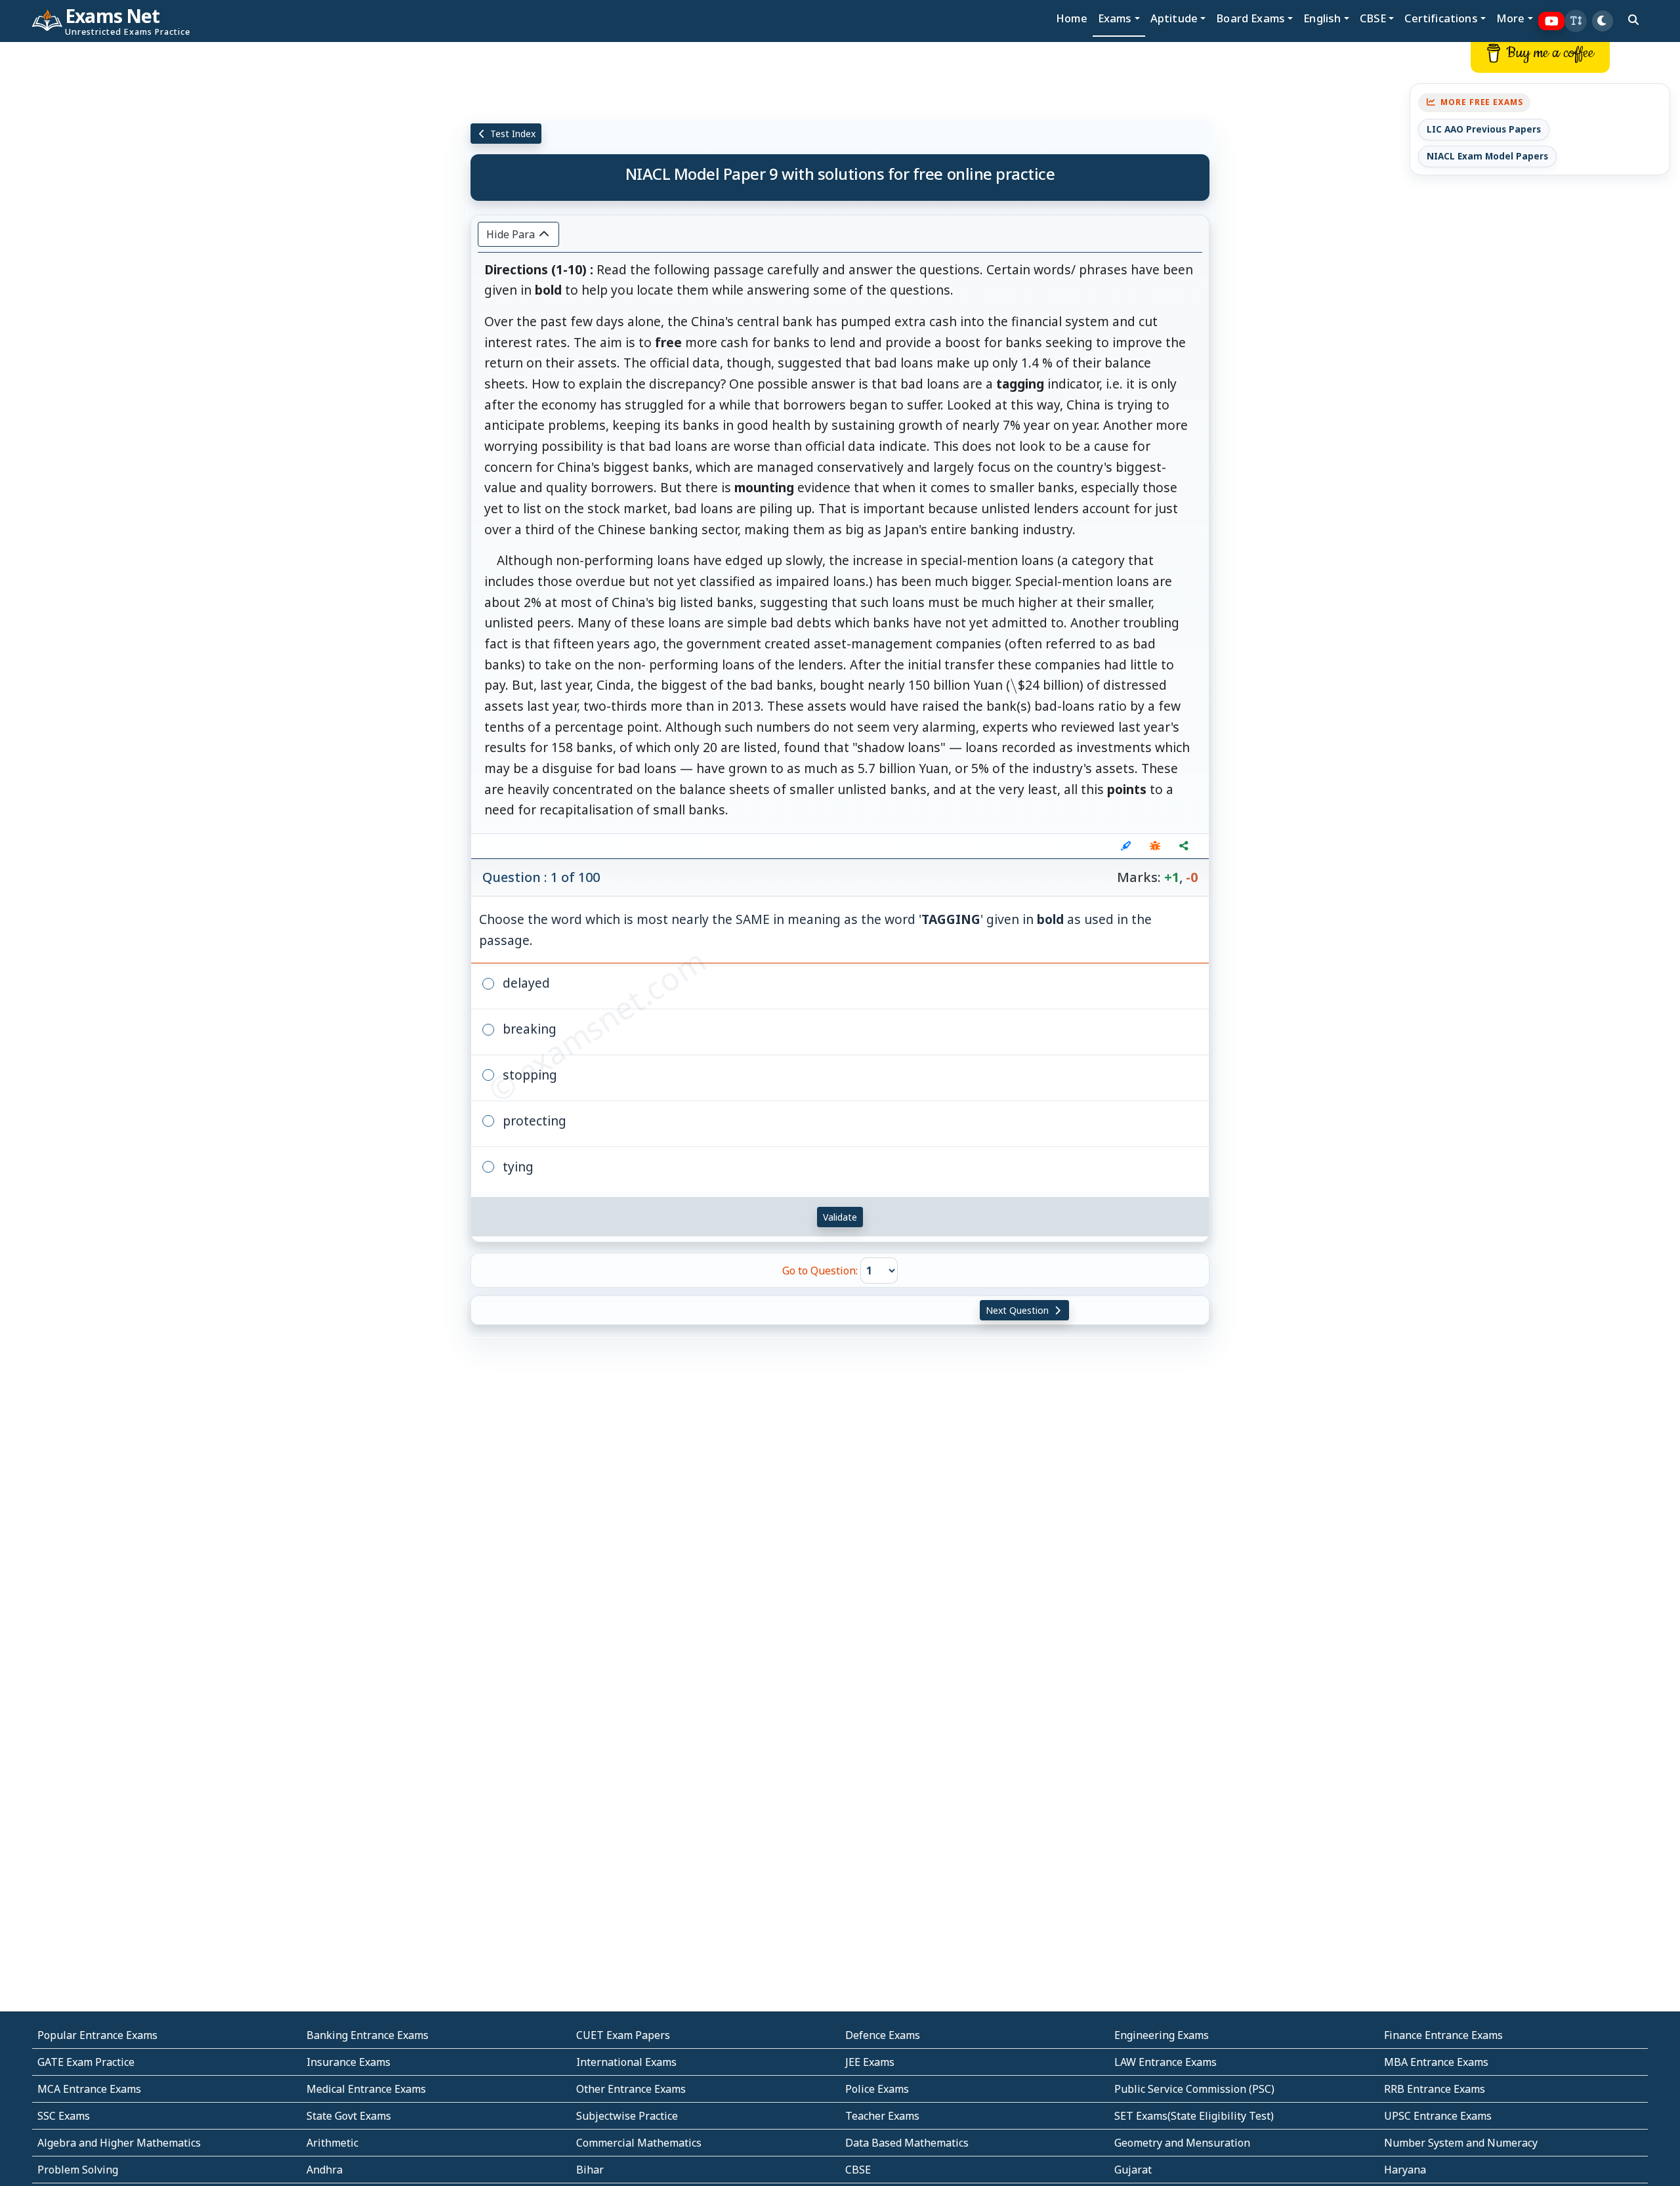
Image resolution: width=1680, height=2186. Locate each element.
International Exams (626, 2062)
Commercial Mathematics (639, 2143)
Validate (840, 1217)
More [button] (1511, 18)
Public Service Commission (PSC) (1194, 2089)
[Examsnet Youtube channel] (1552, 21)
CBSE (858, 2170)
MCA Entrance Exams (89, 2089)
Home (1072, 18)
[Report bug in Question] (1155, 846)
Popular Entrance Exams (97, 2035)
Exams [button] (1115, 18)
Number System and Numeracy (1461, 2143)
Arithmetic (332, 2143)
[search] (1633, 20)
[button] (1576, 21)
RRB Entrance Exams (1435, 2089)
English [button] (1322, 18)
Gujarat (1133, 2170)
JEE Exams (870, 2062)
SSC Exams (64, 2116)
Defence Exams (883, 2035)
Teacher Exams (882, 2116)
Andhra (325, 2170)
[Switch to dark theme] (1603, 21)
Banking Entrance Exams (367, 2035)
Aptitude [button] (1174, 18)
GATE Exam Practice (86, 2062)
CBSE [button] (1373, 18)
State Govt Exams (349, 2116)
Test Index (512, 134)
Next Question (1018, 1310)
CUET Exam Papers (623, 2035)
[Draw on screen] (1126, 846)
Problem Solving (78, 2170)
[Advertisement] (140, 241)
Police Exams (877, 2089)
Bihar (590, 2170)
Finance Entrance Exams (1443, 2035)
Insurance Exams (348, 2062)
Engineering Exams (1162, 2035)
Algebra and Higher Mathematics (119, 2143)
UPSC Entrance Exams (1438, 2116)
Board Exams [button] (1250, 18)
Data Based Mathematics (907, 2143)
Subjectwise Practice (627, 2116)
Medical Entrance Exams (366, 2089)
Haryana (1405, 2170)
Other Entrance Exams (631, 2089)
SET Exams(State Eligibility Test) (1194, 2116)
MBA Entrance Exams (1436, 2062)
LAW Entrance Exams (1165, 2062)
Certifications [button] (1441, 18)
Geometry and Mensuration (1182, 2143)
